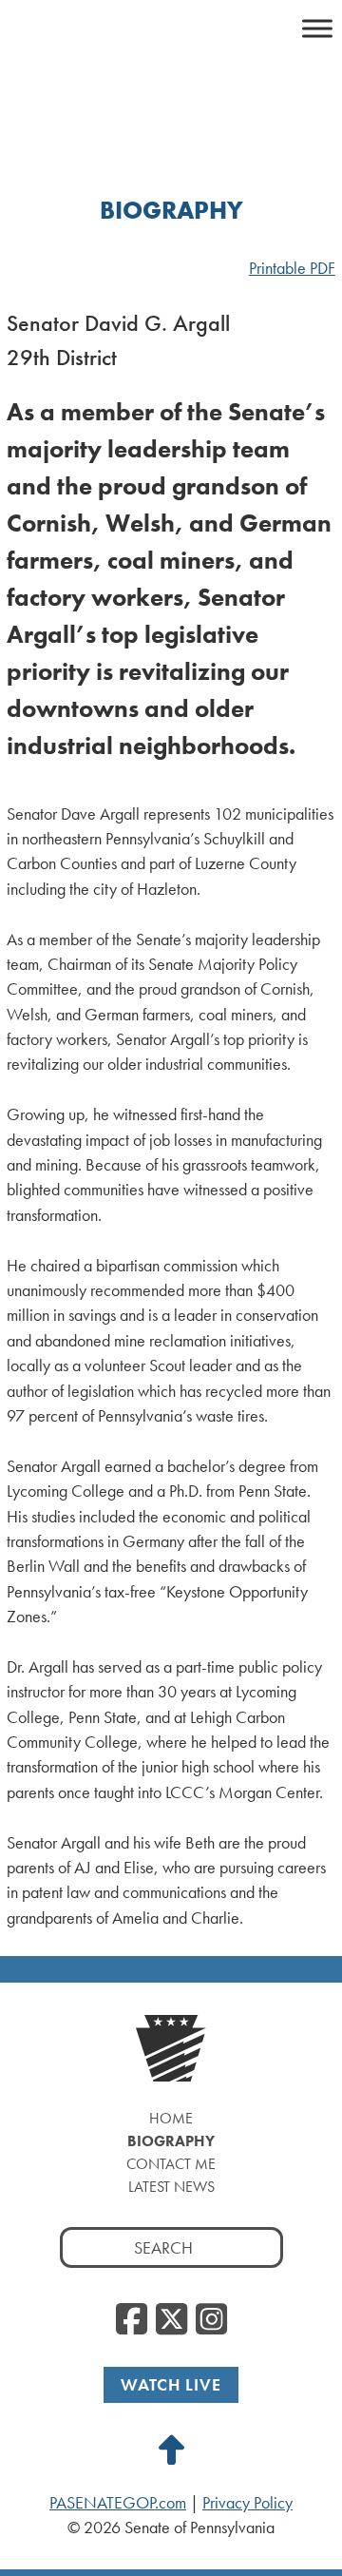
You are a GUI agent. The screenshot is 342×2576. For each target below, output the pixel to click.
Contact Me (171, 2164)
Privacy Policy (247, 2503)
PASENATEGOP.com (118, 2503)
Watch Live (171, 2384)
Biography (171, 2141)
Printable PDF (292, 268)
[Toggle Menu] (317, 28)
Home (171, 2118)
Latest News (171, 2187)
